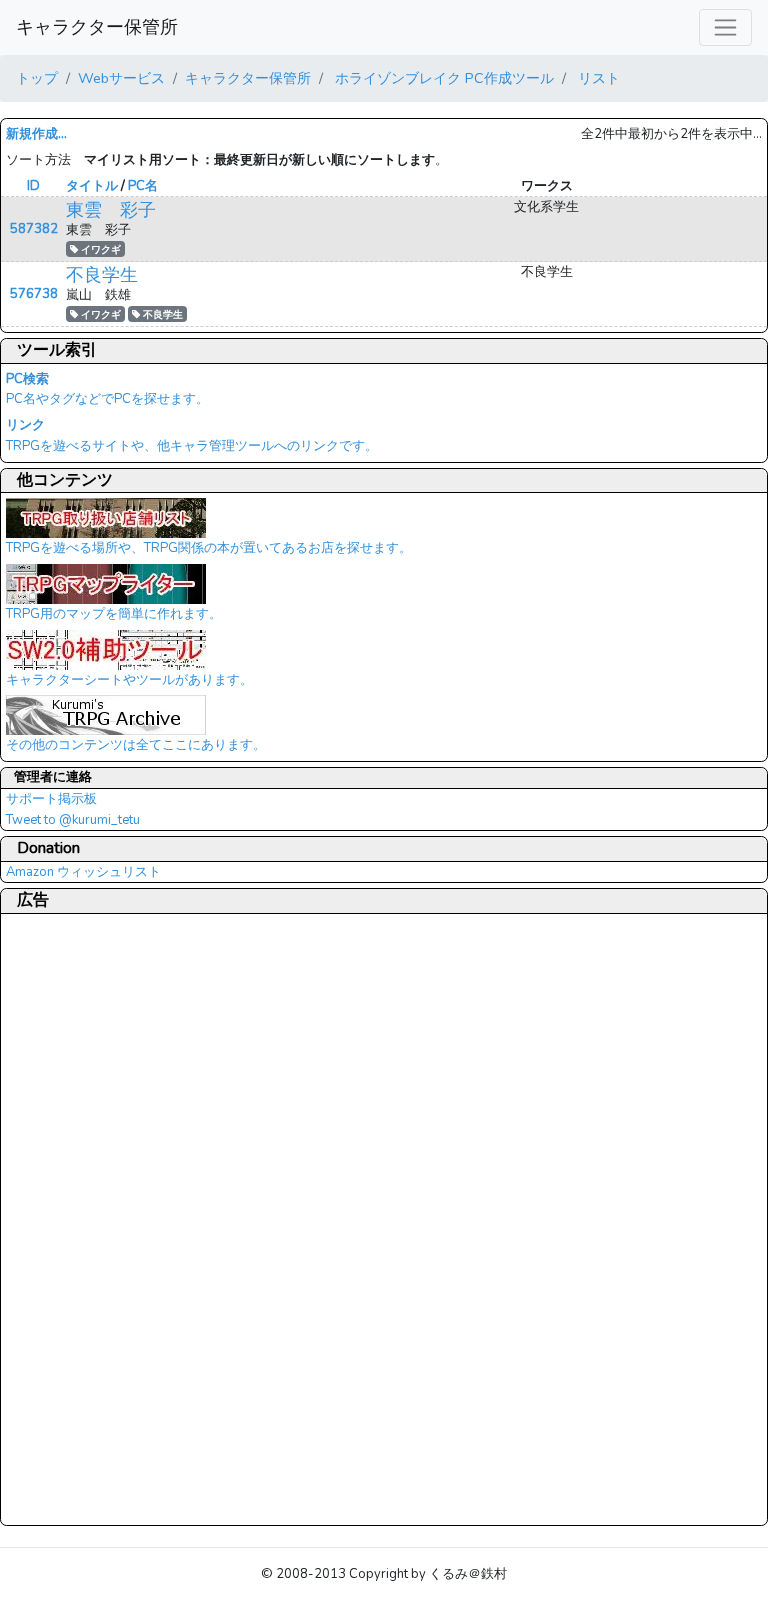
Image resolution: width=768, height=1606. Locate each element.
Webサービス (121, 78)
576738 (34, 294)
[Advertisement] (86, 1219)
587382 (34, 229)
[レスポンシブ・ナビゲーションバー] (725, 27)
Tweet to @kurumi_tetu (73, 820)
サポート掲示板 (51, 799)
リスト (597, 78)
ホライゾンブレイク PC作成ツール (442, 78)
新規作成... (36, 134)
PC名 (143, 186)
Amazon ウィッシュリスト (83, 872)
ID (33, 186)
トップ (37, 78)
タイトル (92, 186)
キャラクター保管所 (97, 27)
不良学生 (102, 275)
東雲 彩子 (111, 210)
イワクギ (99, 249)
